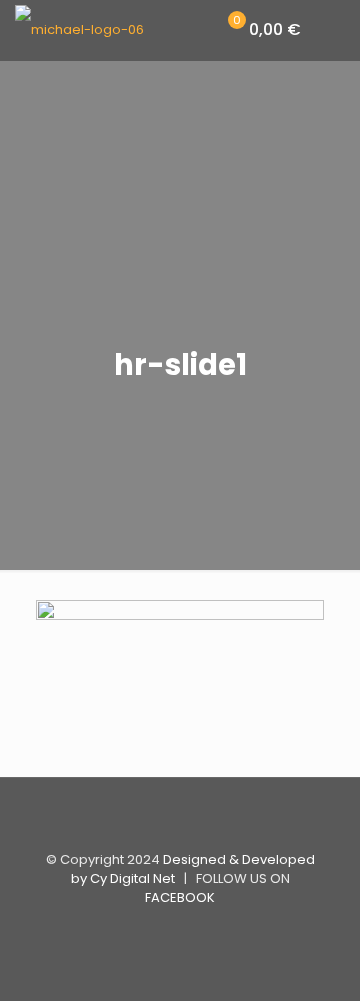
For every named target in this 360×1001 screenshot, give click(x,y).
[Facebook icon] (180, 930)
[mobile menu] (333, 30)
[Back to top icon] (180, 819)
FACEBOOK (180, 897)
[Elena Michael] (79, 30)
